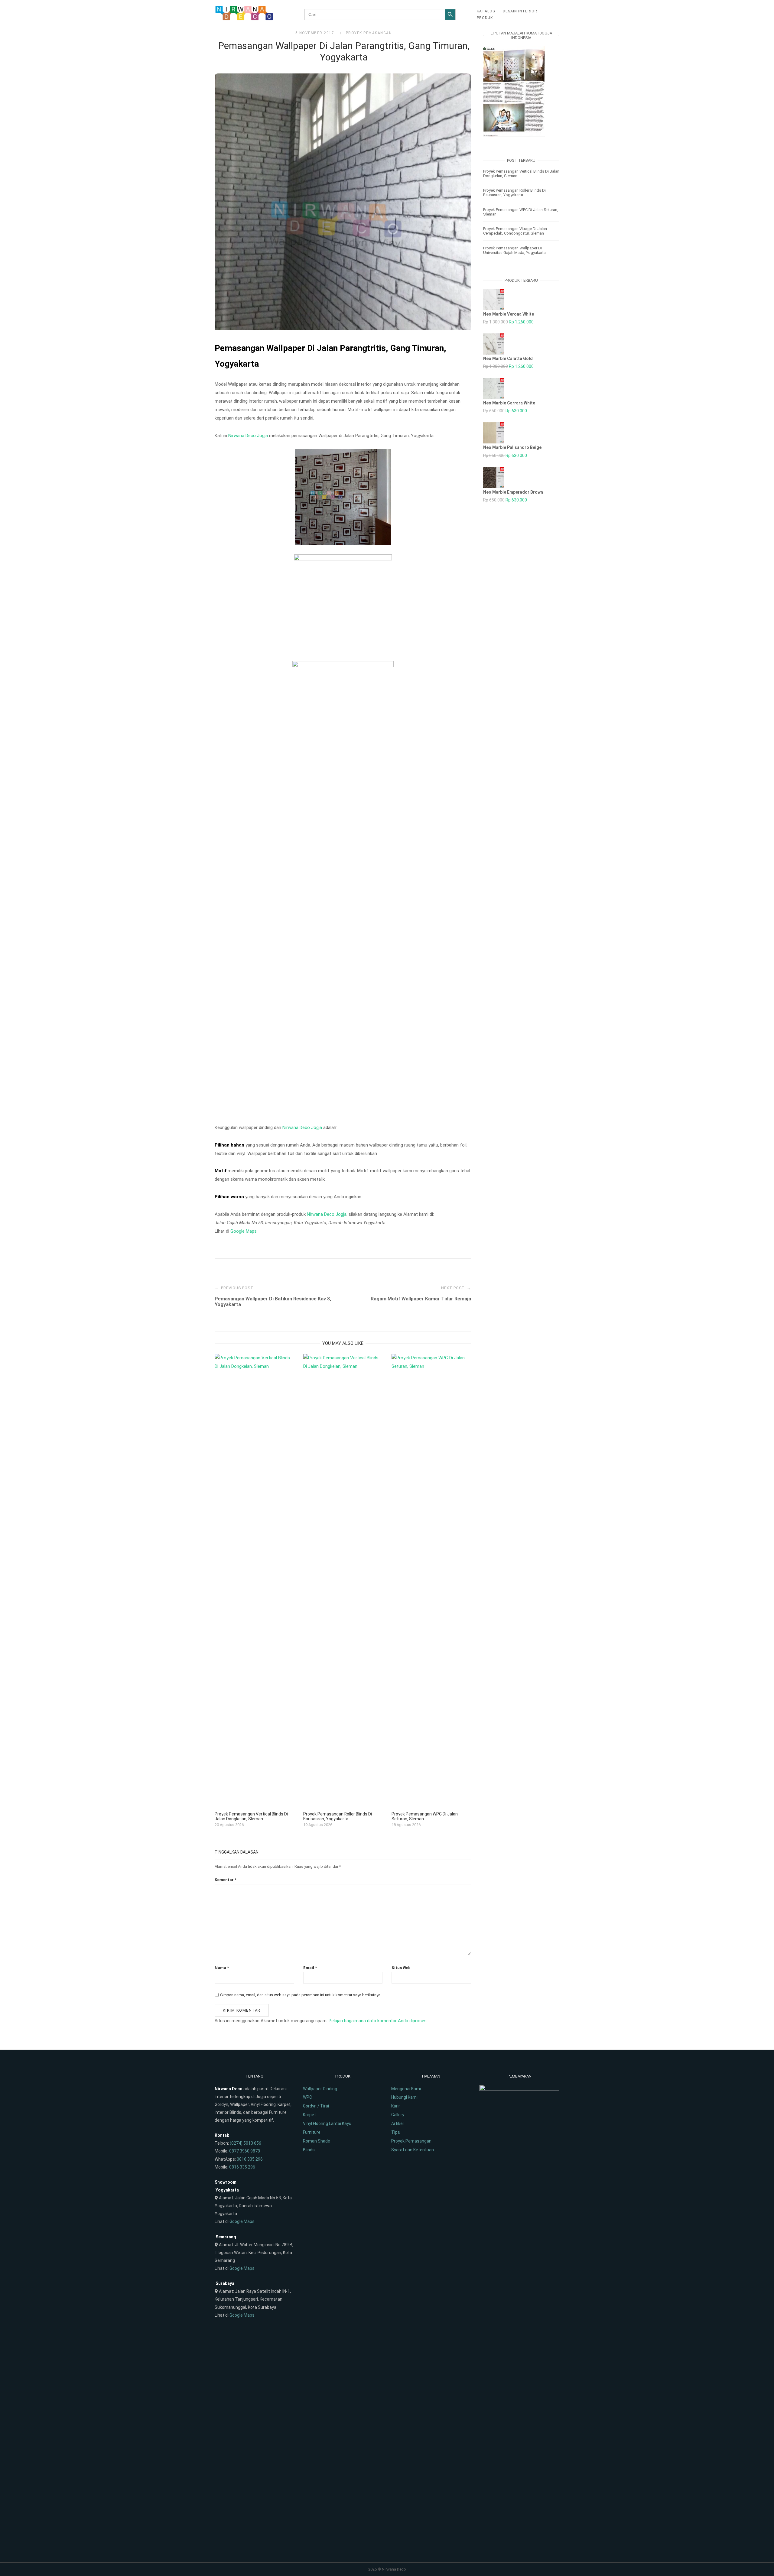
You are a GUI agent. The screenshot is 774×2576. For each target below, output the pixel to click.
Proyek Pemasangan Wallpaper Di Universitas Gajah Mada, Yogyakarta (514, 250)
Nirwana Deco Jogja (248, 436)
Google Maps (244, 1231)
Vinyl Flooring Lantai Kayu (327, 2123)
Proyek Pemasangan (369, 33)
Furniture (312, 2132)
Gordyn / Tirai (316, 2106)
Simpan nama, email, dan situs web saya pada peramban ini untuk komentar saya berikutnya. (301, 1995)
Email (310, 1968)
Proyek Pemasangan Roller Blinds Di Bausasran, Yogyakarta (514, 193)
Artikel (397, 2123)
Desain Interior (520, 11)
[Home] (244, 19)
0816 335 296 (250, 2159)
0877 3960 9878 (245, 2151)
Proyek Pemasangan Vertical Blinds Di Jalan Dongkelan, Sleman (521, 174)
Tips (396, 2132)
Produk (485, 18)
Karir (396, 2106)
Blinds (309, 2150)
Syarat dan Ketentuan (413, 2150)
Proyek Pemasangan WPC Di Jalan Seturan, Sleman (521, 212)
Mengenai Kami (406, 2089)
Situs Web (401, 1968)
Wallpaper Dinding (320, 2089)
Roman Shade (317, 2141)
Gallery (398, 2115)
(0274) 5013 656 (246, 2143)
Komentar (226, 1880)
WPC (307, 2097)
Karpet (309, 2115)
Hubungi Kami (404, 2097)
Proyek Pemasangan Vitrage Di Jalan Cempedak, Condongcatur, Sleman (515, 231)
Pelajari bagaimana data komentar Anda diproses (378, 2021)
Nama (222, 1968)
